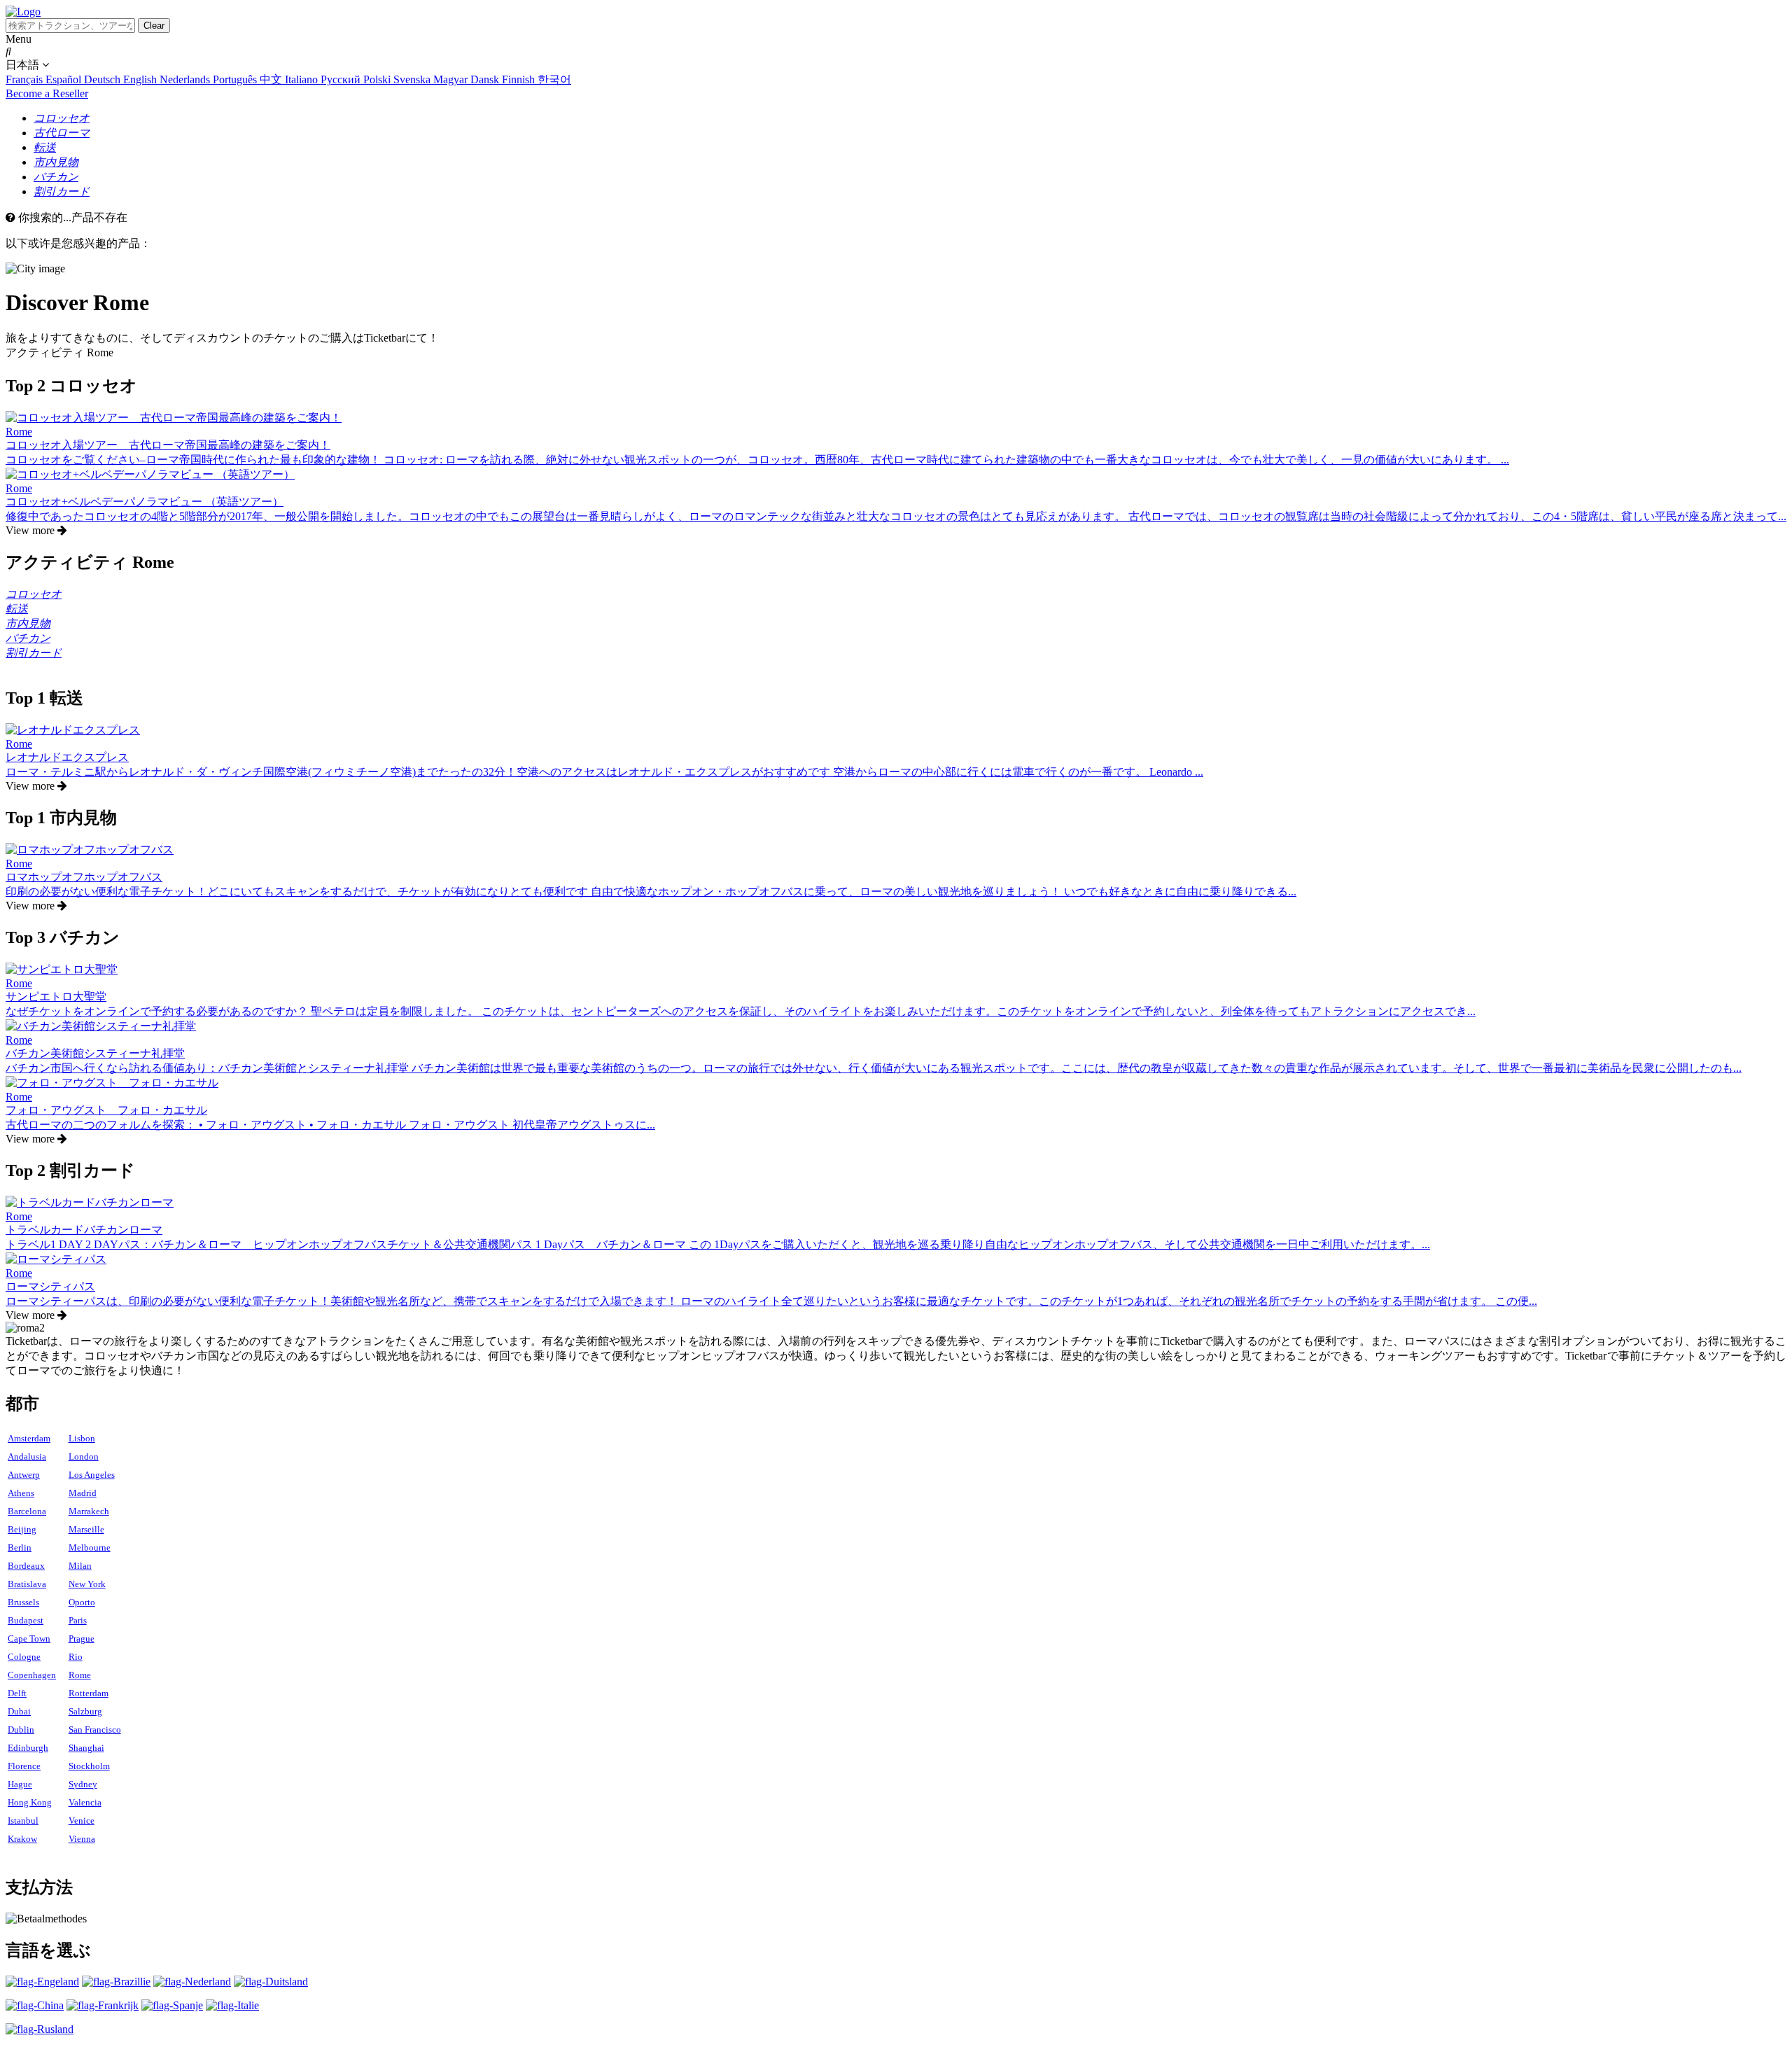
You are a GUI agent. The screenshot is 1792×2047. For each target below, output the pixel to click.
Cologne (24, 1657)
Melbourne (90, 1548)
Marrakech (89, 1511)
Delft (17, 1693)
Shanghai (86, 1748)
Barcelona (27, 1511)
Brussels (23, 1602)
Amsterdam (29, 1438)
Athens (21, 1493)
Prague (82, 1639)
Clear (154, 26)
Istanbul (23, 1821)
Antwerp (24, 1475)
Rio (76, 1657)
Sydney (83, 1784)
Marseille (86, 1529)
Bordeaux (26, 1566)
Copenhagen (32, 1675)
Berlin (20, 1548)
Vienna (82, 1839)
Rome (80, 1675)
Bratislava (27, 1584)
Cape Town (29, 1639)
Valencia (85, 1802)
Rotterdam (89, 1693)
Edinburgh (28, 1748)
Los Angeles (92, 1475)
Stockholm (89, 1766)
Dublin (21, 1730)
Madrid (83, 1493)
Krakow (22, 1839)
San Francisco (95, 1730)
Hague (20, 1784)
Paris (78, 1620)
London (84, 1456)
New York (87, 1584)
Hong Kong (30, 1802)
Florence (24, 1766)
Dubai (19, 1711)
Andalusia (27, 1456)
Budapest (26, 1620)
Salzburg (85, 1711)
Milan (80, 1566)
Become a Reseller (47, 93)
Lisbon (82, 1438)
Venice (82, 1821)
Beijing (22, 1529)
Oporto (82, 1602)
